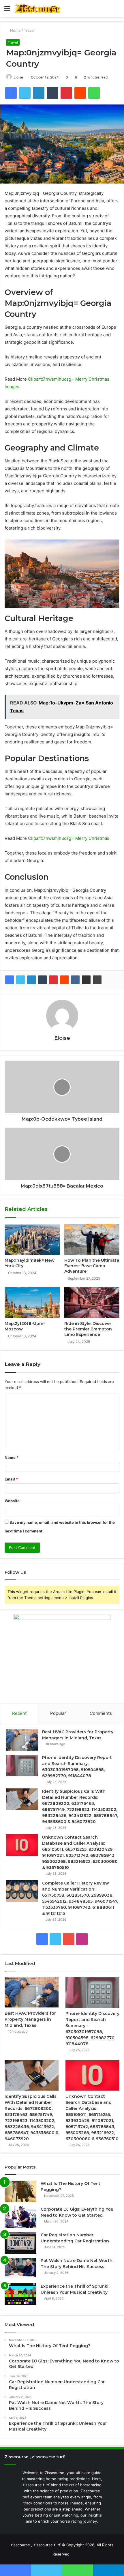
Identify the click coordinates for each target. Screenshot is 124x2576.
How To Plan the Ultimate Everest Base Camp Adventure (92, 1266)
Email (11, 1479)
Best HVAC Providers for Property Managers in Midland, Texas (30, 2019)
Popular (58, 1713)
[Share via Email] (86, 980)
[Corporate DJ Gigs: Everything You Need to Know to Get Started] (20, 2217)
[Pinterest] (53, 980)
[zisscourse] (37, 9)
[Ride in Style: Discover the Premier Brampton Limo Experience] (92, 1303)
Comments (101, 1713)
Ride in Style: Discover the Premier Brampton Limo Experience (88, 1329)
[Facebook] (10, 980)
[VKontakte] (75, 980)
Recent (19, 1713)
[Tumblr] (42, 980)
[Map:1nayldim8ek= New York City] (32, 1239)
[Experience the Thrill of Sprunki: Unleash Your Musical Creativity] (20, 2294)
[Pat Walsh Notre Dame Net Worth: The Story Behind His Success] (20, 2269)
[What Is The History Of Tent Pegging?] (20, 2191)
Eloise (18, 77)
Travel (29, 30)
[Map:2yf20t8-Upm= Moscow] (32, 1303)
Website (12, 1501)
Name (12, 1457)
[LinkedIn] (31, 980)
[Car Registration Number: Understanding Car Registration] (20, 2243)
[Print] (97, 980)
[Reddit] (64, 980)
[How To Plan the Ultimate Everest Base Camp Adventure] (92, 1239)
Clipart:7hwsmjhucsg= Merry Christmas (69, 838)
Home (15, 30)
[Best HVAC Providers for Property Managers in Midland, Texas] (22, 1740)
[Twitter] (20, 980)
